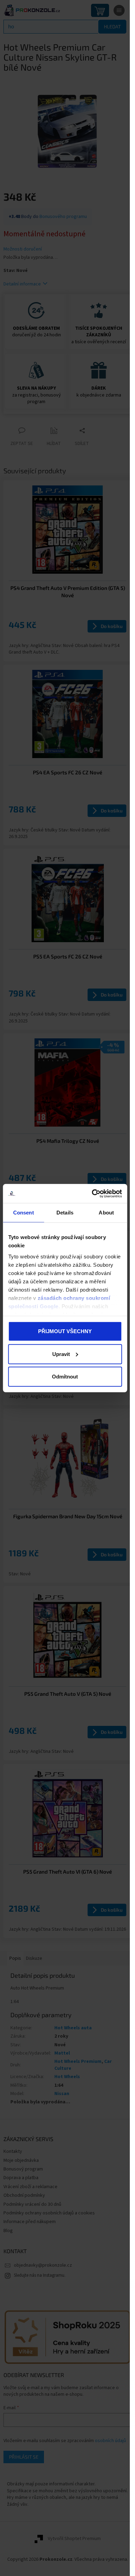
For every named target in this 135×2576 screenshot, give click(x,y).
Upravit (61, 1354)
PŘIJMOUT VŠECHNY (65, 1331)
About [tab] (106, 1213)
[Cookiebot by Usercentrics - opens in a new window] (92, 1193)
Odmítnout (65, 1377)
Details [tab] (65, 1213)
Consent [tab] (24, 1213)
